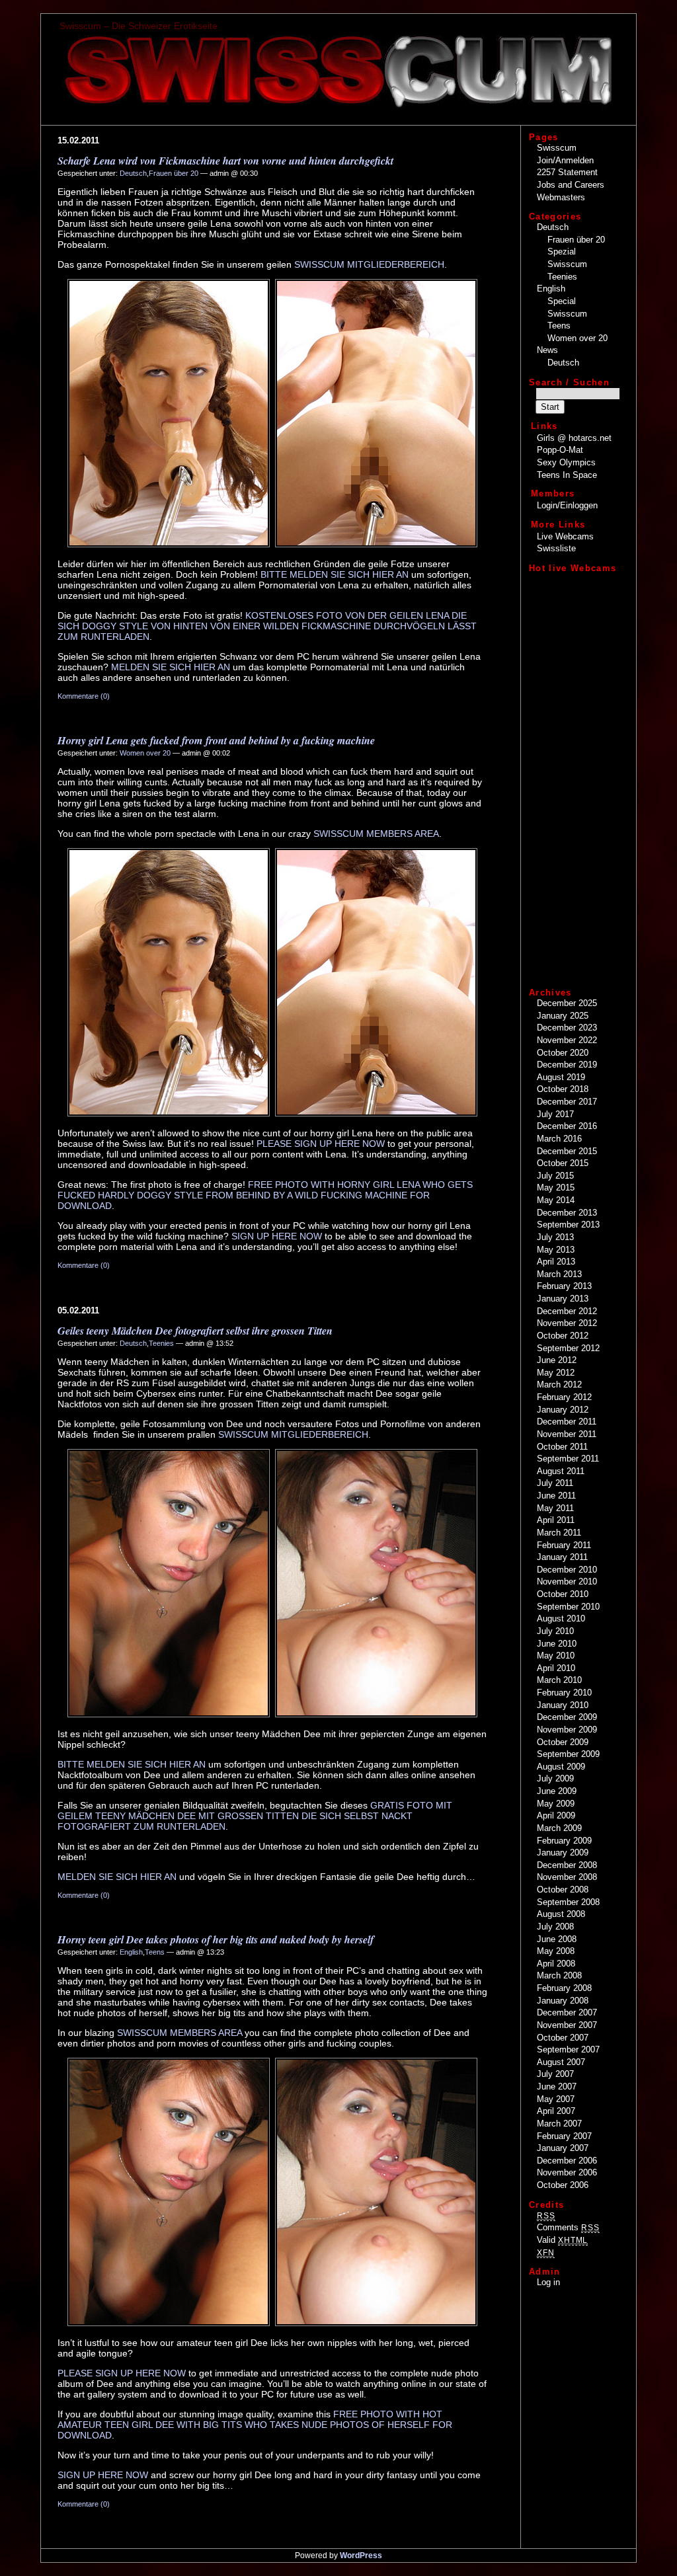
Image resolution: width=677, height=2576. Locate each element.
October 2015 (563, 1163)
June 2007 (557, 2087)
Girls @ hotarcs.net (574, 438)
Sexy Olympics (566, 462)
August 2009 (561, 1767)
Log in (548, 2282)
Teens (155, 1952)
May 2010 (556, 1656)
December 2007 (567, 2012)
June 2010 (557, 1644)
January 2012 (563, 1410)
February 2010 (564, 1693)
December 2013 (567, 1213)
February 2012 (564, 1397)
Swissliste (556, 548)
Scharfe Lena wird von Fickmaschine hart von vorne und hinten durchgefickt (225, 161)
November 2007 (567, 2025)
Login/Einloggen (567, 505)
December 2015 (567, 1151)
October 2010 (563, 1594)
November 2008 (567, 1877)
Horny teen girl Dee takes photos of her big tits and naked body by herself (216, 1939)
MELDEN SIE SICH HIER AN (171, 667)
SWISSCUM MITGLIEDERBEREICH (369, 264)
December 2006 (567, 2161)
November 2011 (567, 1434)
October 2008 (563, 1890)
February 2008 (564, 1988)
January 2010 (563, 1705)
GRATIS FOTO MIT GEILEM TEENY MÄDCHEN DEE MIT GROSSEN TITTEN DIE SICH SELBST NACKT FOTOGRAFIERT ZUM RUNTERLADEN (255, 1816)
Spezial (562, 252)
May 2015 (556, 1188)
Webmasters (561, 197)
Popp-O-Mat (560, 450)
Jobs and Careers (571, 185)
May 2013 (556, 1250)
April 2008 (556, 1964)
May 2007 (556, 2099)
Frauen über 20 (174, 173)
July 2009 (555, 1778)
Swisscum (557, 148)
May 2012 (556, 1373)
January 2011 (562, 1557)
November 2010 (567, 1581)
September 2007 (568, 2049)
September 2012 (568, 1348)
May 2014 (556, 1200)
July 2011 (555, 1483)
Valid (562, 2240)
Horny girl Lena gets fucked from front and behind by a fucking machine (216, 740)
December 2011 (567, 1422)
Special (562, 301)
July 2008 (555, 1927)
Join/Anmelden (565, 160)
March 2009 (559, 1828)
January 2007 (563, 2148)
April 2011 (556, 1520)
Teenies (161, 1343)
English (131, 1952)
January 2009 (563, 1853)
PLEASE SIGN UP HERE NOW (321, 1144)
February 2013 (564, 1286)
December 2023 (567, 1028)
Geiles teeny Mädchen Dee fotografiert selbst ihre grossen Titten (195, 1331)
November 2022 (567, 1040)
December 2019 (567, 1065)
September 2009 (568, 1754)
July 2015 (555, 1176)
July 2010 (555, 1631)
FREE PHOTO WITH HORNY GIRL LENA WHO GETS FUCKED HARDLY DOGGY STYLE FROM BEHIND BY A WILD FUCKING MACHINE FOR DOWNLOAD (265, 1195)
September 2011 (568, 1459)
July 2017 (555, 1114)
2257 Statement (567, 172)
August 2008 (561, 1914)
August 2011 (561, 1471)
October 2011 (562, 1447)
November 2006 (567, 2172)
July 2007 (555, 2074)
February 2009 (564, 1841)
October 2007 (563, 2038)
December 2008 (567, 1865)
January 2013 (563, 1299)
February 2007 (564, 2136)
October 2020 (563, 1053)
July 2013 (555, 1237)
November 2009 (567, 1730)
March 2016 (559, 1139)
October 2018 (563, 1089)
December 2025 (567, 1003)
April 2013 (556, 1262)
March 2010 (559, 1680)
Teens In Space (567, 475)
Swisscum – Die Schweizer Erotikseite (139, 26)
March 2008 (559, 1975)
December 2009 (567, 1717)
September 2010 (568, 1607)
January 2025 (563, 1016)
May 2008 (556, 1951)
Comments (568, 2227)
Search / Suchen (569, 382)
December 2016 (567, 1126)
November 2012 (567, 1323)
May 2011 (555, 1508)
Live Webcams (565, 536)
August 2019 (561, 1077)
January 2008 (563, 2001)
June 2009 (557, 1791)
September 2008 (568, 1902)
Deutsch (133, 173)
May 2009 (556, 1804)
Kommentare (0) (84, 696)
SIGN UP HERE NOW (277, 1236)
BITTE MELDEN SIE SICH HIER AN (335, 574)
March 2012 (559, 1385)
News (547, 350)
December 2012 (567, 1311)
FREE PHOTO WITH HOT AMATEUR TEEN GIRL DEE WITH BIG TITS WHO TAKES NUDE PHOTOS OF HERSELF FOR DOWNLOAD (255, 2425)
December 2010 (567, 1570)
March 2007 (559, 2124)
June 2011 (556, 1496)
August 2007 (561, 2062)
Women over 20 (145, 753)
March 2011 (559, 1533)
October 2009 (563, 1742)
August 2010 (561, 1619)
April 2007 (556, 2111)
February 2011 (564, 1545)
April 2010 (556, 1668)
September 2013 (568, 1225)
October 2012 (563, 1336)
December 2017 (567, 1102)
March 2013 (559, 1274)
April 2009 (556, 1815)
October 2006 (563, 2185)
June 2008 (557, 1939)
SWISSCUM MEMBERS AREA (376, 834)
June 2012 (557, 1360)
